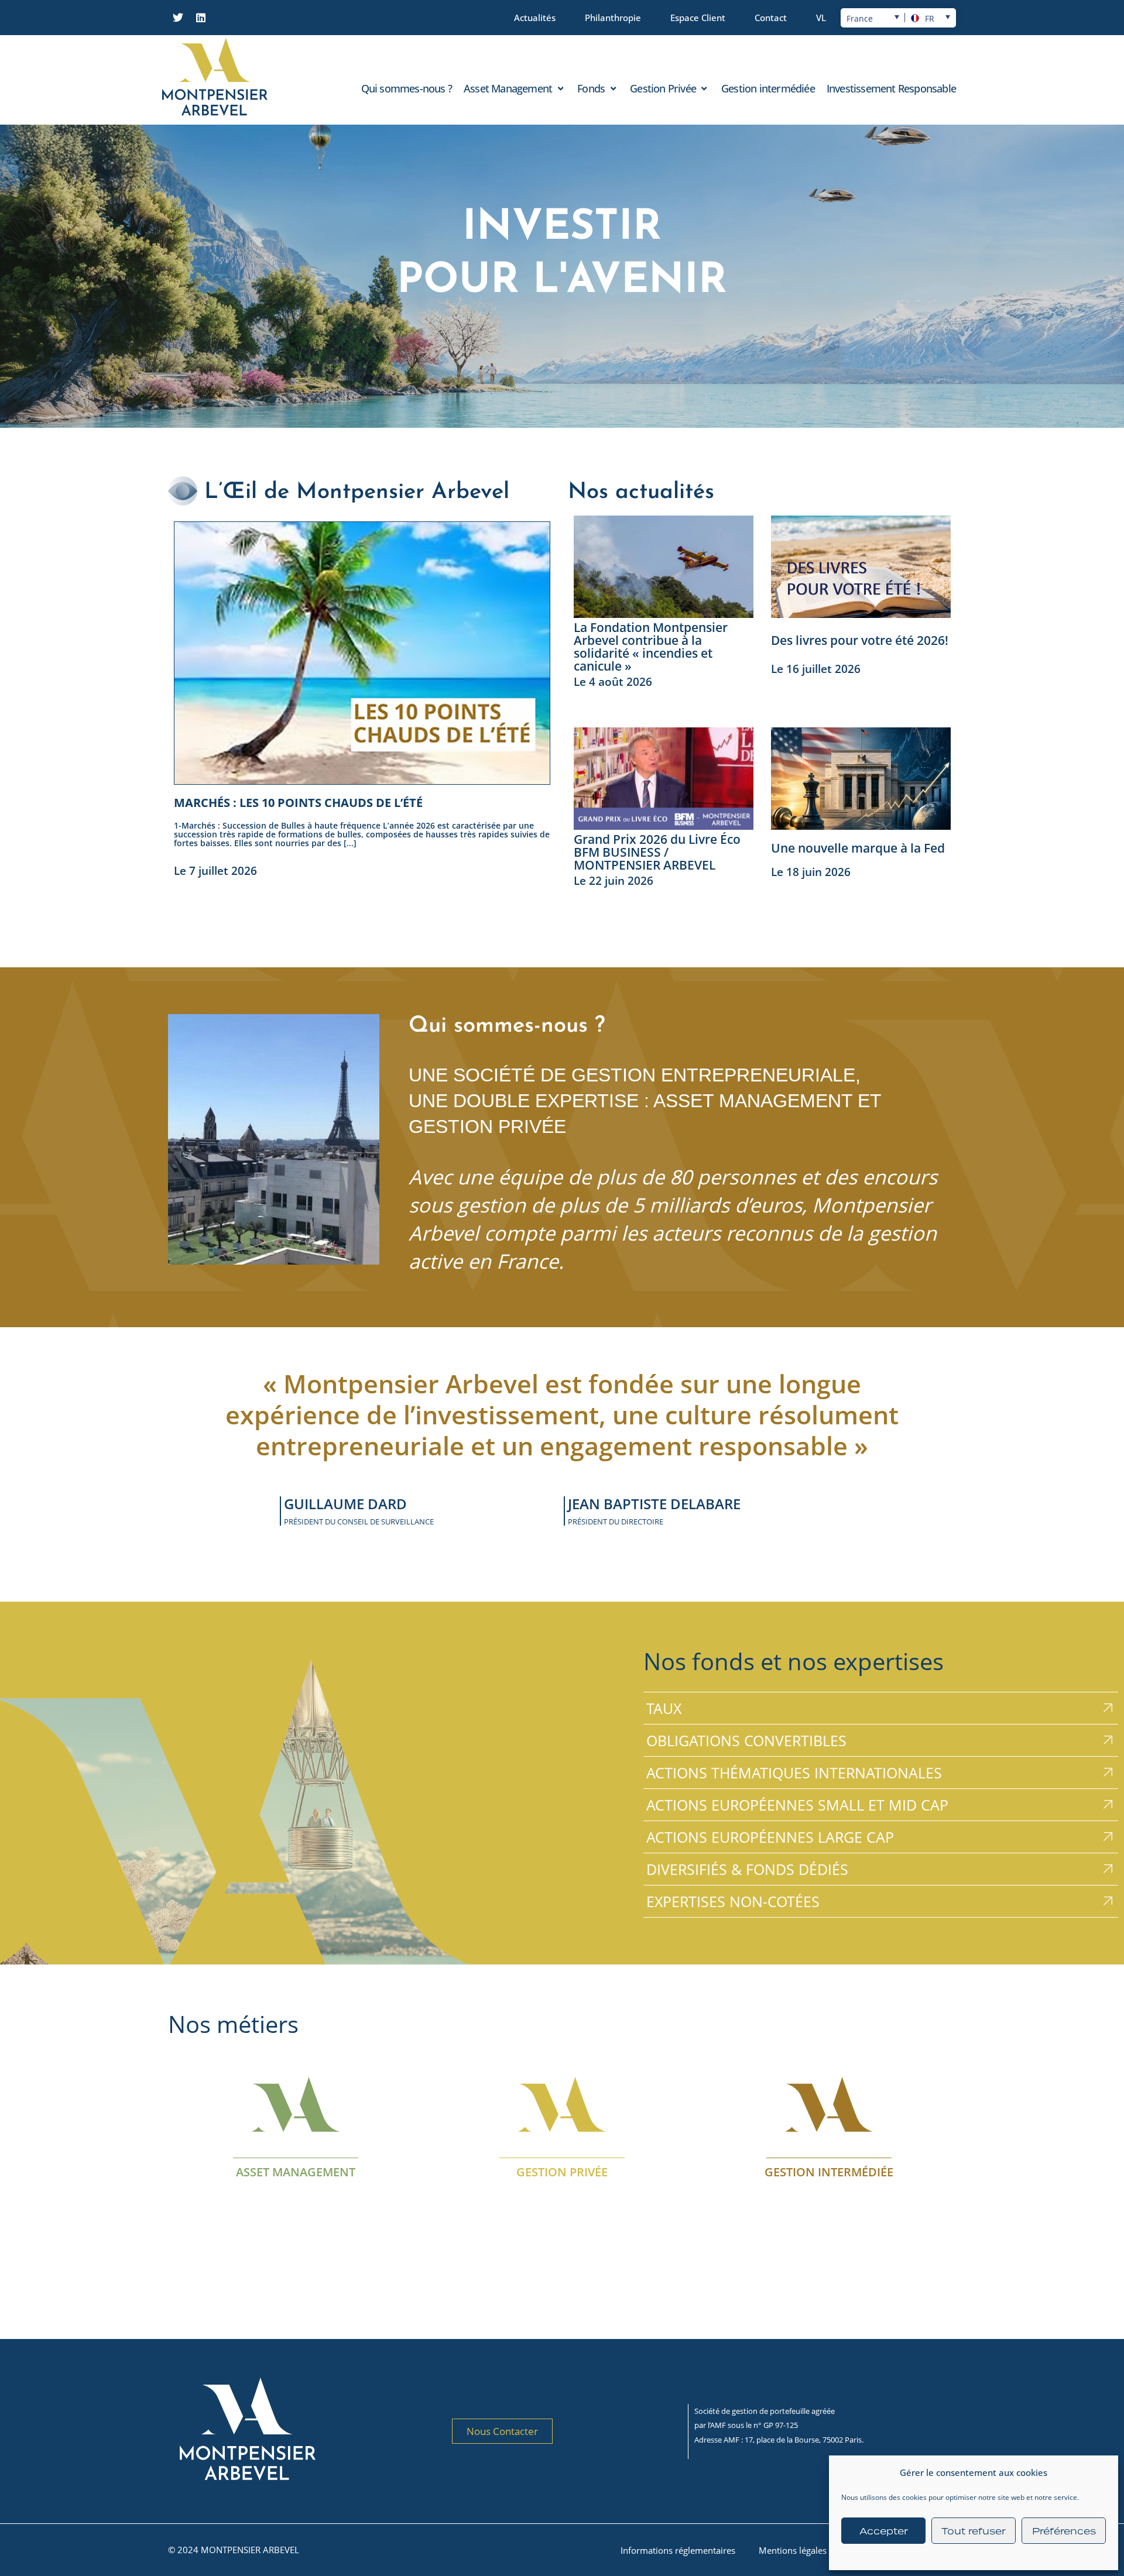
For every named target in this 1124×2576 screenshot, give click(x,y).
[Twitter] (178, 18)
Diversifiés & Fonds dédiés (747, 1869)
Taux (664, 1708)
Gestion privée (562, 2171)
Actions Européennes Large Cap (770, 1837)
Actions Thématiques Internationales (794, 1773)
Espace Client (698, 18)
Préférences (1064, 2531)
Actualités (535, 18)
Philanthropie (613, 18)
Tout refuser (974, 2531)
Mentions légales (793, 2550)
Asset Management (296, 2171)
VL (821, 18)
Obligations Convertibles (746, 1740)
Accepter (884, 2531)
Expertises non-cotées (733, 1901)
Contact (771, 18)
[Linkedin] (201, 18)
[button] (515, 88)
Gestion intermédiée (828, 2171)
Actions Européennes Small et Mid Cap (797, 1805)
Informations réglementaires (678, 2550)
